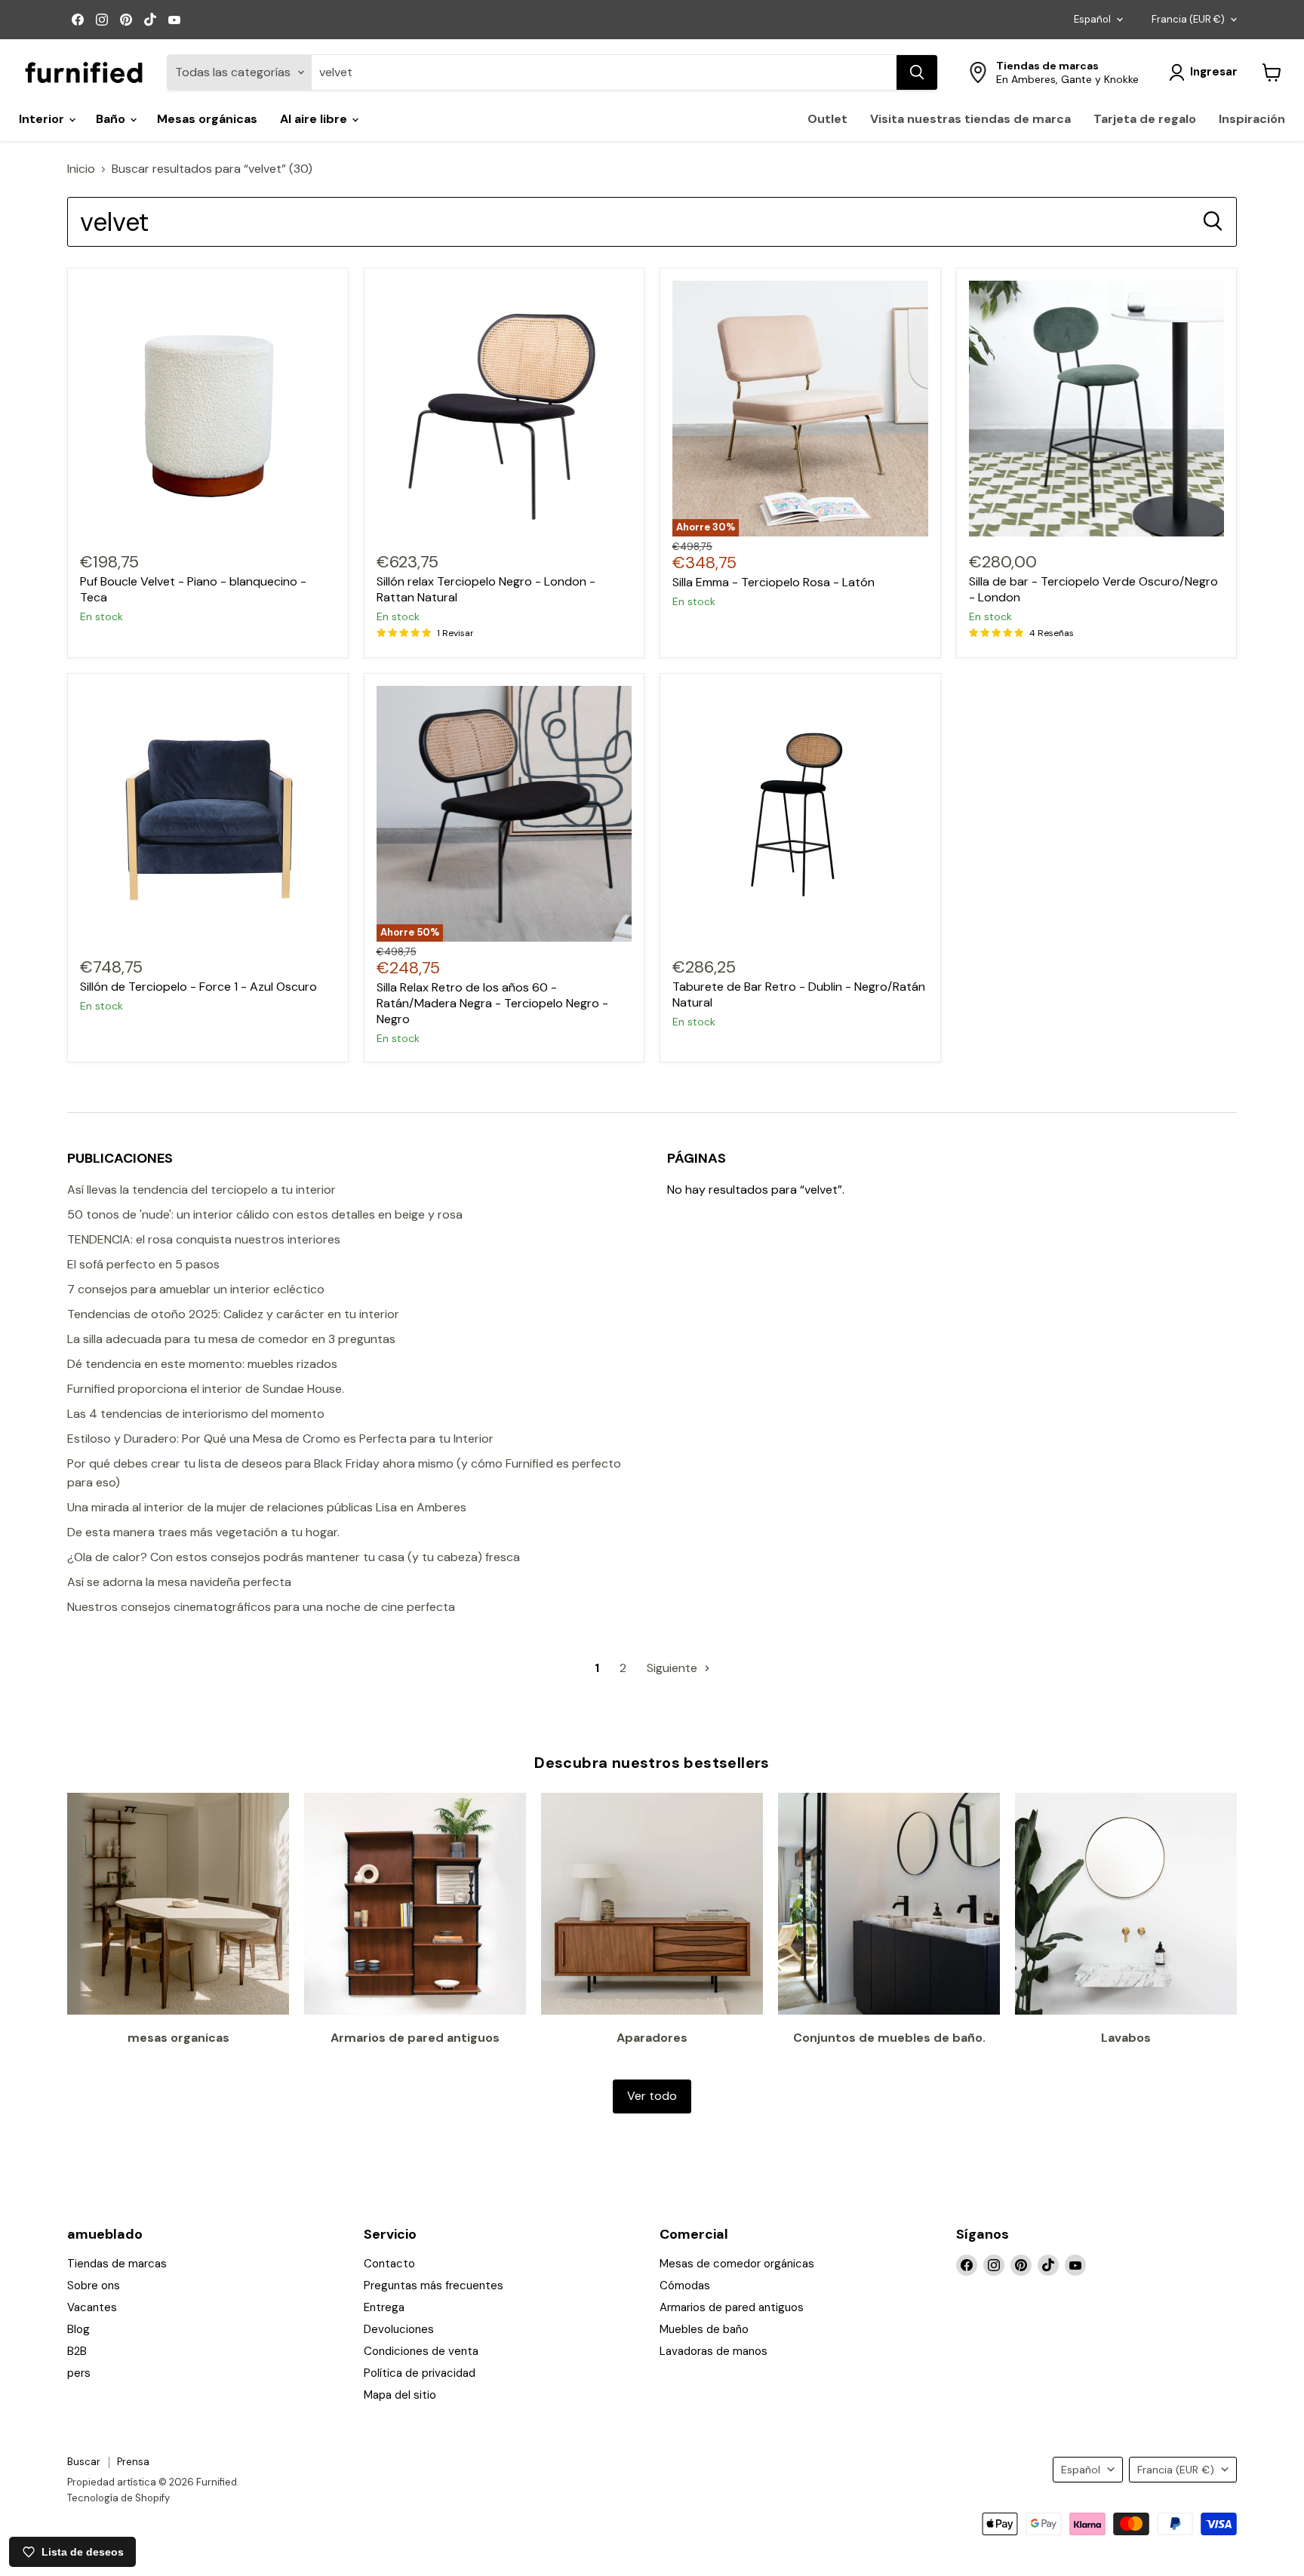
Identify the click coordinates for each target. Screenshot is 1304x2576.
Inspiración (1252, 119)
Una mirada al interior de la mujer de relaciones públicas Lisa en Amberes (267, 1507)
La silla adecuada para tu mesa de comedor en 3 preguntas (231, 1339)
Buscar (84, 2462)
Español (1092, 19)
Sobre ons (94, 2286)
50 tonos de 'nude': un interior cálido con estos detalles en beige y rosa (265, 1214)
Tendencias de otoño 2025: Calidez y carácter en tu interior (233, 1314)
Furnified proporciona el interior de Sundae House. (206, 1389)
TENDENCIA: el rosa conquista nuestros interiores (204, 1239)
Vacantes (92, 2307)
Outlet (827, 119)
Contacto (389, 2264)
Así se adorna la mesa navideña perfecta (179, 1582)
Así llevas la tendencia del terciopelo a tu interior (201, 1190)
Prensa (133, 2462)
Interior (43, 119)
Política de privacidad (420, 2373)
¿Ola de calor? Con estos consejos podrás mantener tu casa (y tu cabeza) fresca (294, 1557)
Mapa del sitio (400, 2395)
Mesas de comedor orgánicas (737, 2264)
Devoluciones (399, 2329)
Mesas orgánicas (207, 119)
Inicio (81, 169)
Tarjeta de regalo (1145, 119)
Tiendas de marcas (117, 2264)
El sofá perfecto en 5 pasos (143, 1264)
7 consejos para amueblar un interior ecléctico (196, 1289)
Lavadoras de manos (714, 2351)
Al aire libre (315, 119)
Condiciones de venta (421, 2351)
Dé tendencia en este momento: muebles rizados (202, 1364)
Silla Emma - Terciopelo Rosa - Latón (773, 582)
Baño (112, 119)
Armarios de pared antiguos (732, 2307)
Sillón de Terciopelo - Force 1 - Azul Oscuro (198, 987)
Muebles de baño (704, 2329)
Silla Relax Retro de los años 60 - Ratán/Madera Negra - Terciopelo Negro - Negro (492, 1003)
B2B (77, 2351)
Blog (78, 2329)
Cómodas (685, 2286)
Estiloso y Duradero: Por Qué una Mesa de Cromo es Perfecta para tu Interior (280, 1439)
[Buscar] (917, 72)
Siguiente (674, 1668)
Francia (1188, 19)
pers (79, 2373)
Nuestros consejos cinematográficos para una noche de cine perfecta (261, 1607)
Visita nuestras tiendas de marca (970, 119)
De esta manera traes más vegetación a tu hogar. (203, 1532)
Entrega (384, 2307)
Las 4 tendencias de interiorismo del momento (196, 1414)
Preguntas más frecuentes (434, 2286)
